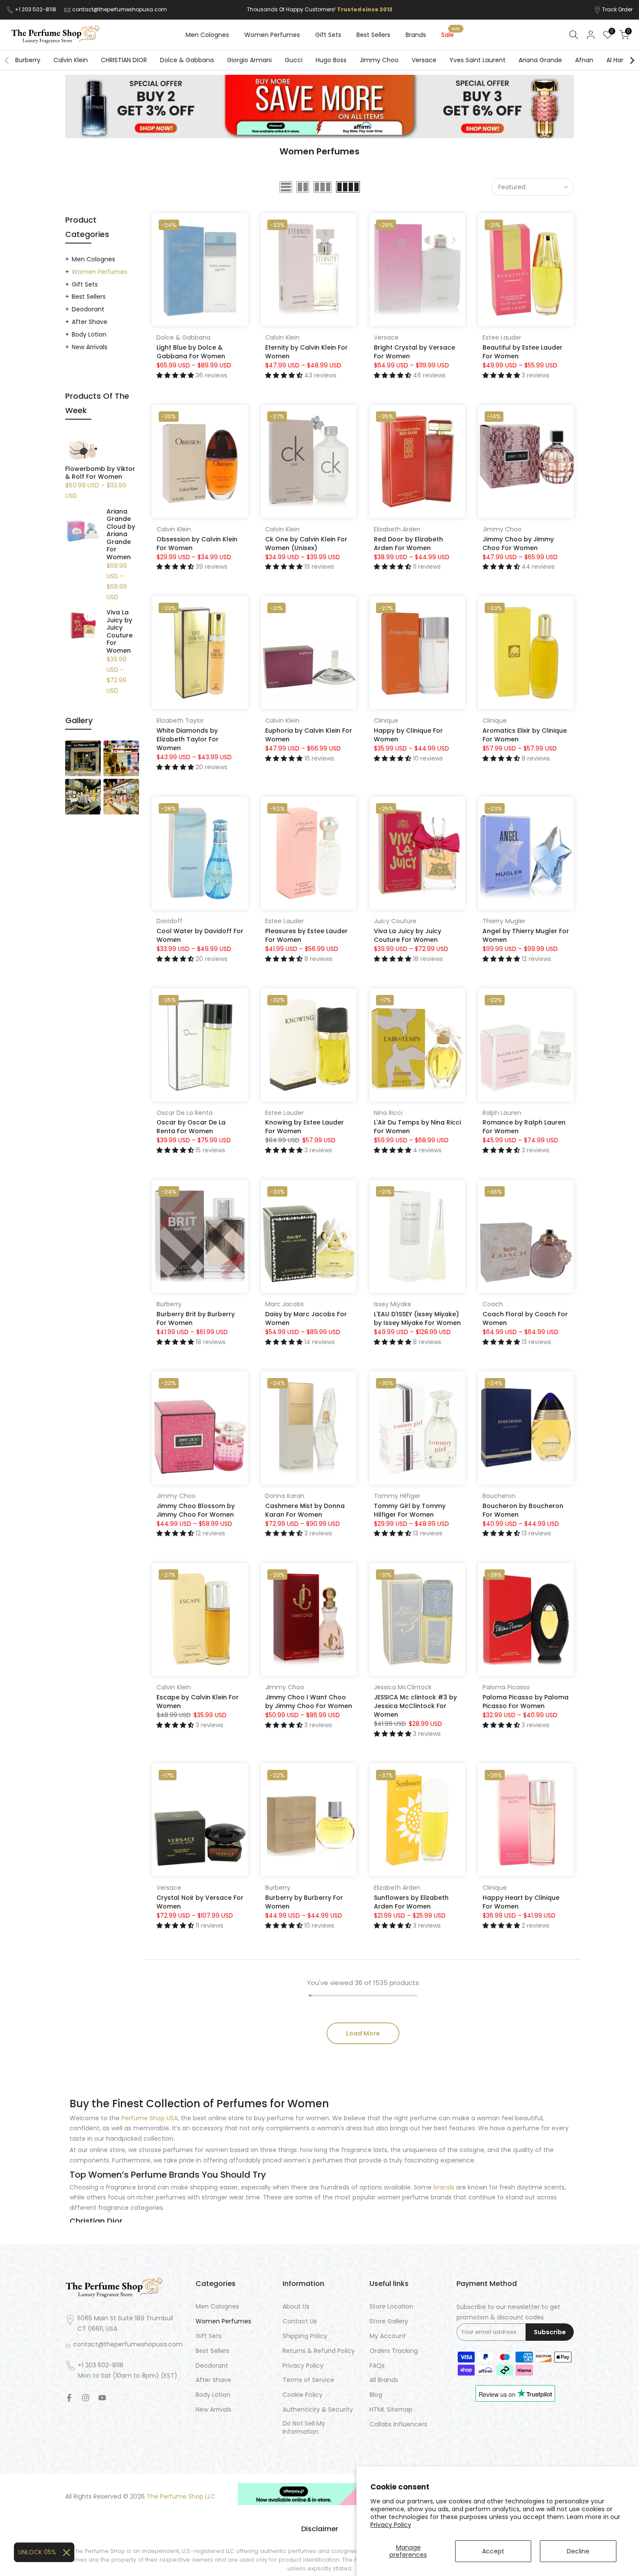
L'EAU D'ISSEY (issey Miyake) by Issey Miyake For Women (417, 1318)
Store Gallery (389, 2321)
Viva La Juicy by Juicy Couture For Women (408, 935)
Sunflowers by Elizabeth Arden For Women (411, 1902)
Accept (493, 2551)
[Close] (67, 2553)
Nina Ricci (388, 1113)
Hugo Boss (331, 60)
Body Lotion (89, 334)
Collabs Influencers (398, 2424)
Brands (416, 35)
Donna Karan (285, 1496)
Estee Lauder (502, 337)
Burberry (28, 60)
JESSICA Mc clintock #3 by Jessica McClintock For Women (415, 1706)
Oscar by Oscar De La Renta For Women (191, 1127)
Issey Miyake (393, 1304)
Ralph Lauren (502, 1113)
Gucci (294, 60)
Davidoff (170, 921)
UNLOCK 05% (37, 2552)
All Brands (384, 2380)
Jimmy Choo (379, 60)
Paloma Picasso (506, 1687)
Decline (578, 2551)
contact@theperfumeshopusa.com (120, 9)
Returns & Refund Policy (319, 2351)
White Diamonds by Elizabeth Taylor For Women (188, 739)
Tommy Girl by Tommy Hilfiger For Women (410, 1510)
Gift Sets (328, 35)
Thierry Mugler (504, 921)
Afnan (584, 60)
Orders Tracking (394, 2351)
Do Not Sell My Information (304, 2428)
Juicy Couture (395, 921)
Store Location (391, 2307)
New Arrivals (90, 347)
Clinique (386, 721)
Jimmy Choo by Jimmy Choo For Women (518, 544)
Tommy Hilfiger (397, 1496)
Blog (376, 2395)
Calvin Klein (71, 60)
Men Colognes (207, 35)
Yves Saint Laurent (478, 60)
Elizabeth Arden (397, 529)
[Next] (632, 60)
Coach (493, 1304)
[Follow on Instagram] (86, 2398)
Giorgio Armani (249, 60)
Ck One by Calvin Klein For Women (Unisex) (306, 544)
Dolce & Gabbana (187, 60)
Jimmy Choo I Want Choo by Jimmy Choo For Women (309, 1702)
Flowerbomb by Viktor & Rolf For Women (100, 473)
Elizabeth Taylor (180, 721)
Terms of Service (308, 2380)
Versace (424, 60)
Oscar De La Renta (185, 1113)
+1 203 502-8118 (36, 9)
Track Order (617, 9)
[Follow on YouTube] (102, 2398)
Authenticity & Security (318, 2410)
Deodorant (88, 309)
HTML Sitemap (391, 2410)
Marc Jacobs (285, 1304)
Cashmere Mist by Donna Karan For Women (305, 1510)
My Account (388, 2336)
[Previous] (7, 60)
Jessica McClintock (403, 1687)
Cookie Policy (303, 2395)
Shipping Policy (305, 2336)
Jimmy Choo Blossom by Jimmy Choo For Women (196, 1510)
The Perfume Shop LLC (181, 2497)
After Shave (90, 322)
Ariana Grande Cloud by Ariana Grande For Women (121, 535)
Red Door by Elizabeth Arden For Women (408, 544)
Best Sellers (373, 35)
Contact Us (300, 2321)
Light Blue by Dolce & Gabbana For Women (191, 352)
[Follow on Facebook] (69, 2398)
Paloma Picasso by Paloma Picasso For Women (526, 1702)
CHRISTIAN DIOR (124, 60)
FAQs (377, 2366)
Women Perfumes (272, 35)
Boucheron (499, 1496)
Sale (451, 34)
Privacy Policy (391, 2525)
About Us (296, 2307)
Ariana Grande (540, 60)
